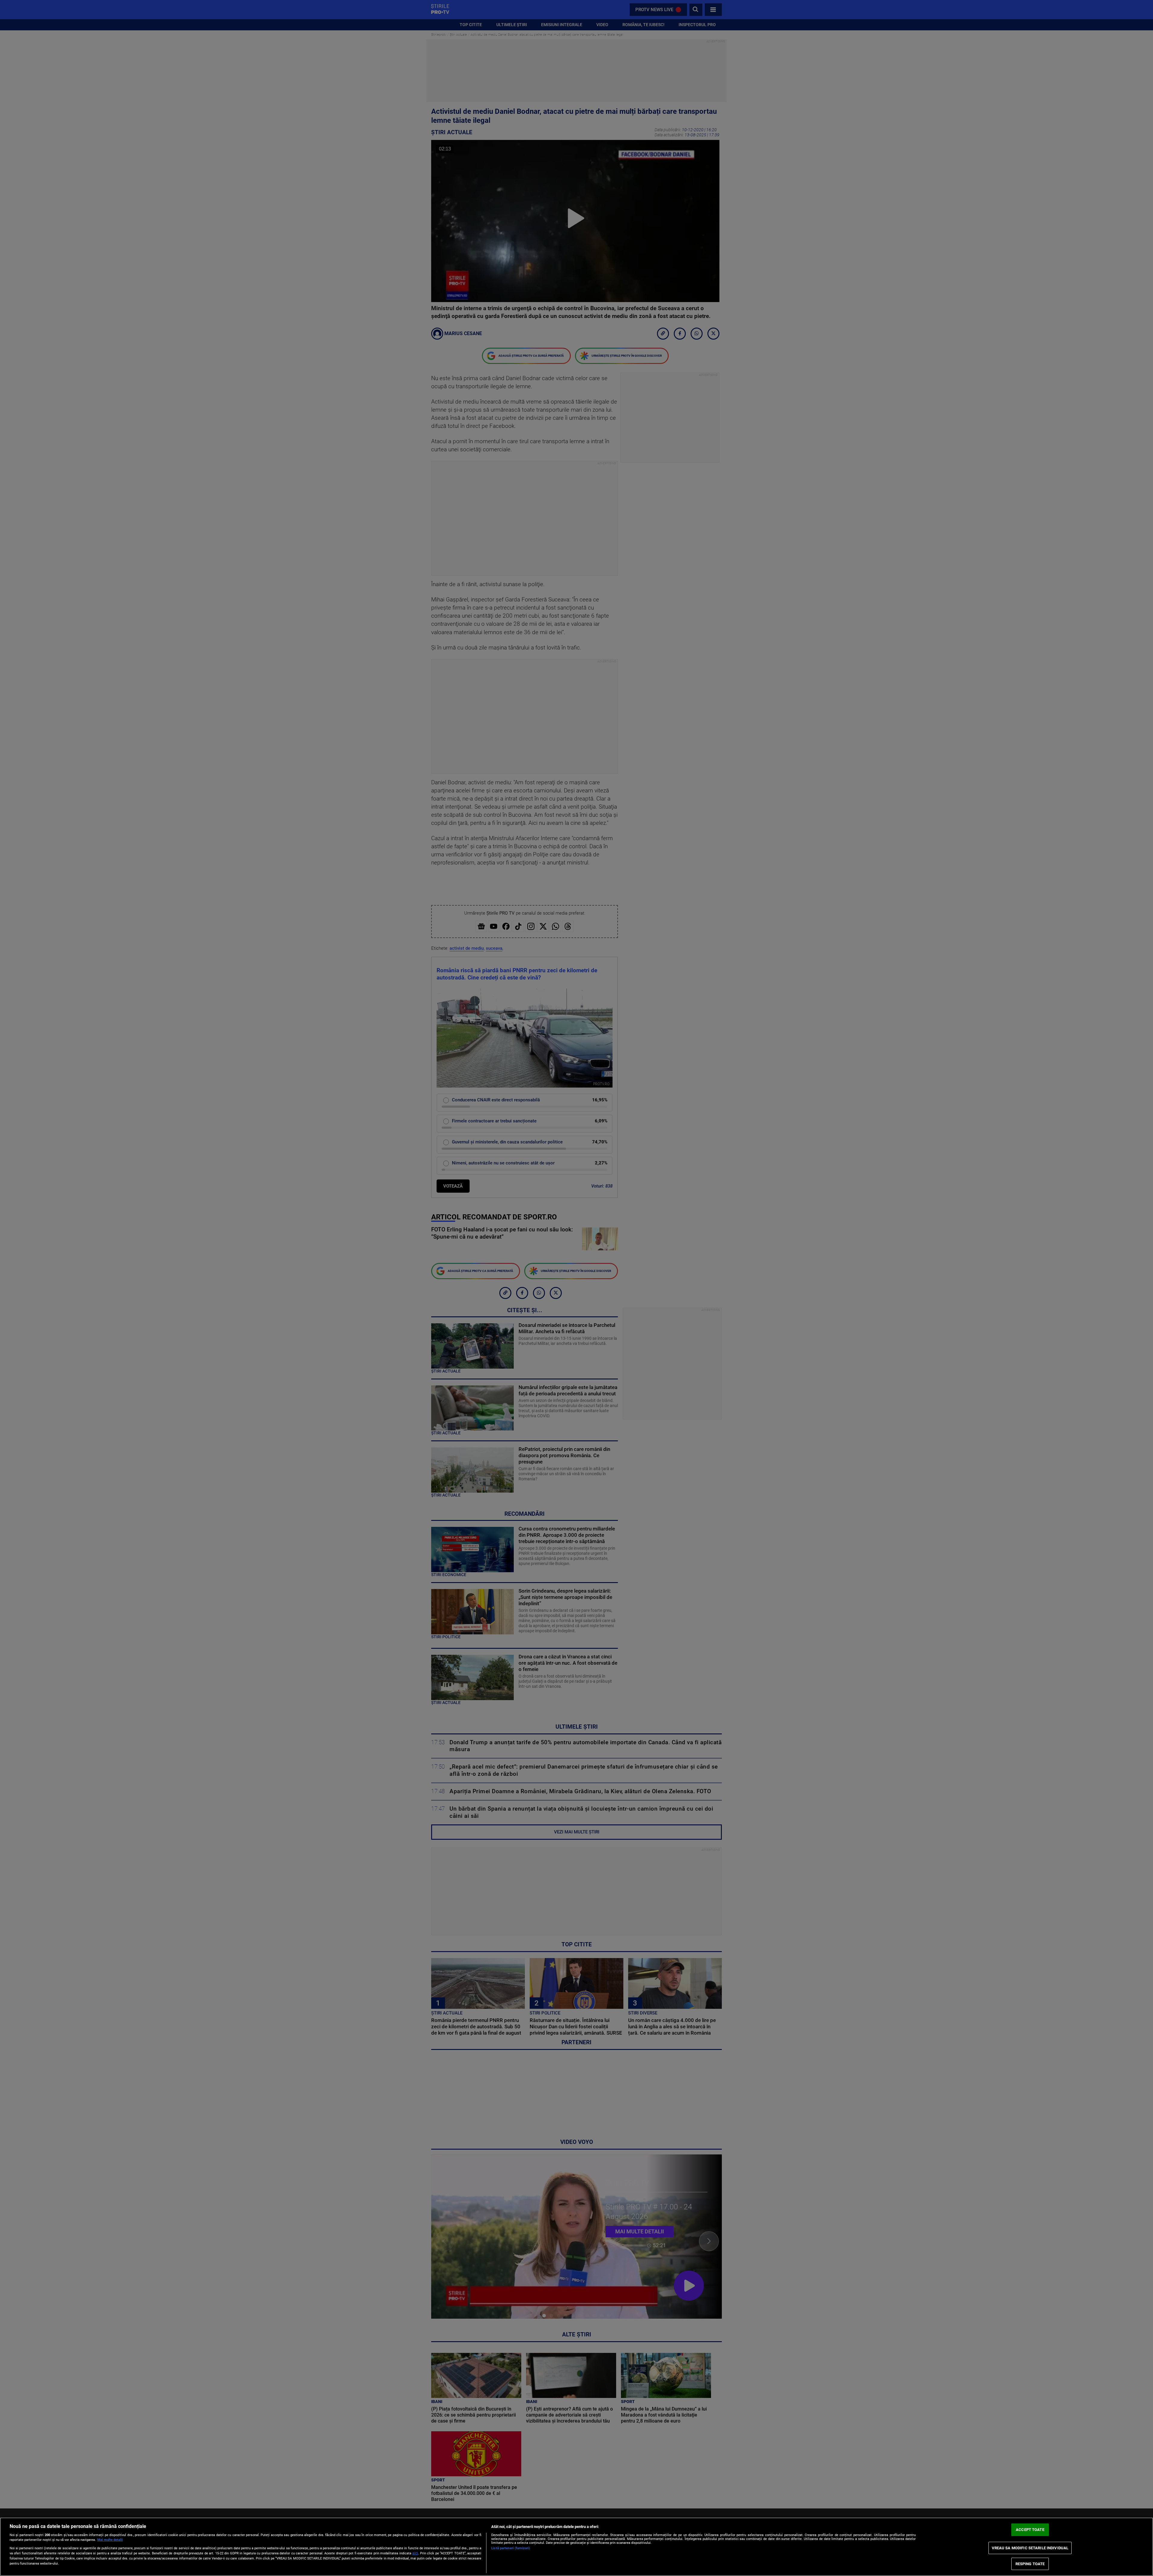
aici (415, 2553)
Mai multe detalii (110, 2540)
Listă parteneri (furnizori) (511, 2548)
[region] (576, 2547)
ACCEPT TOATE (1030, 2530)
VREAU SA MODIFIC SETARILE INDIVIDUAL (1030, 2548)
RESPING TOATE (1030, 2564)
